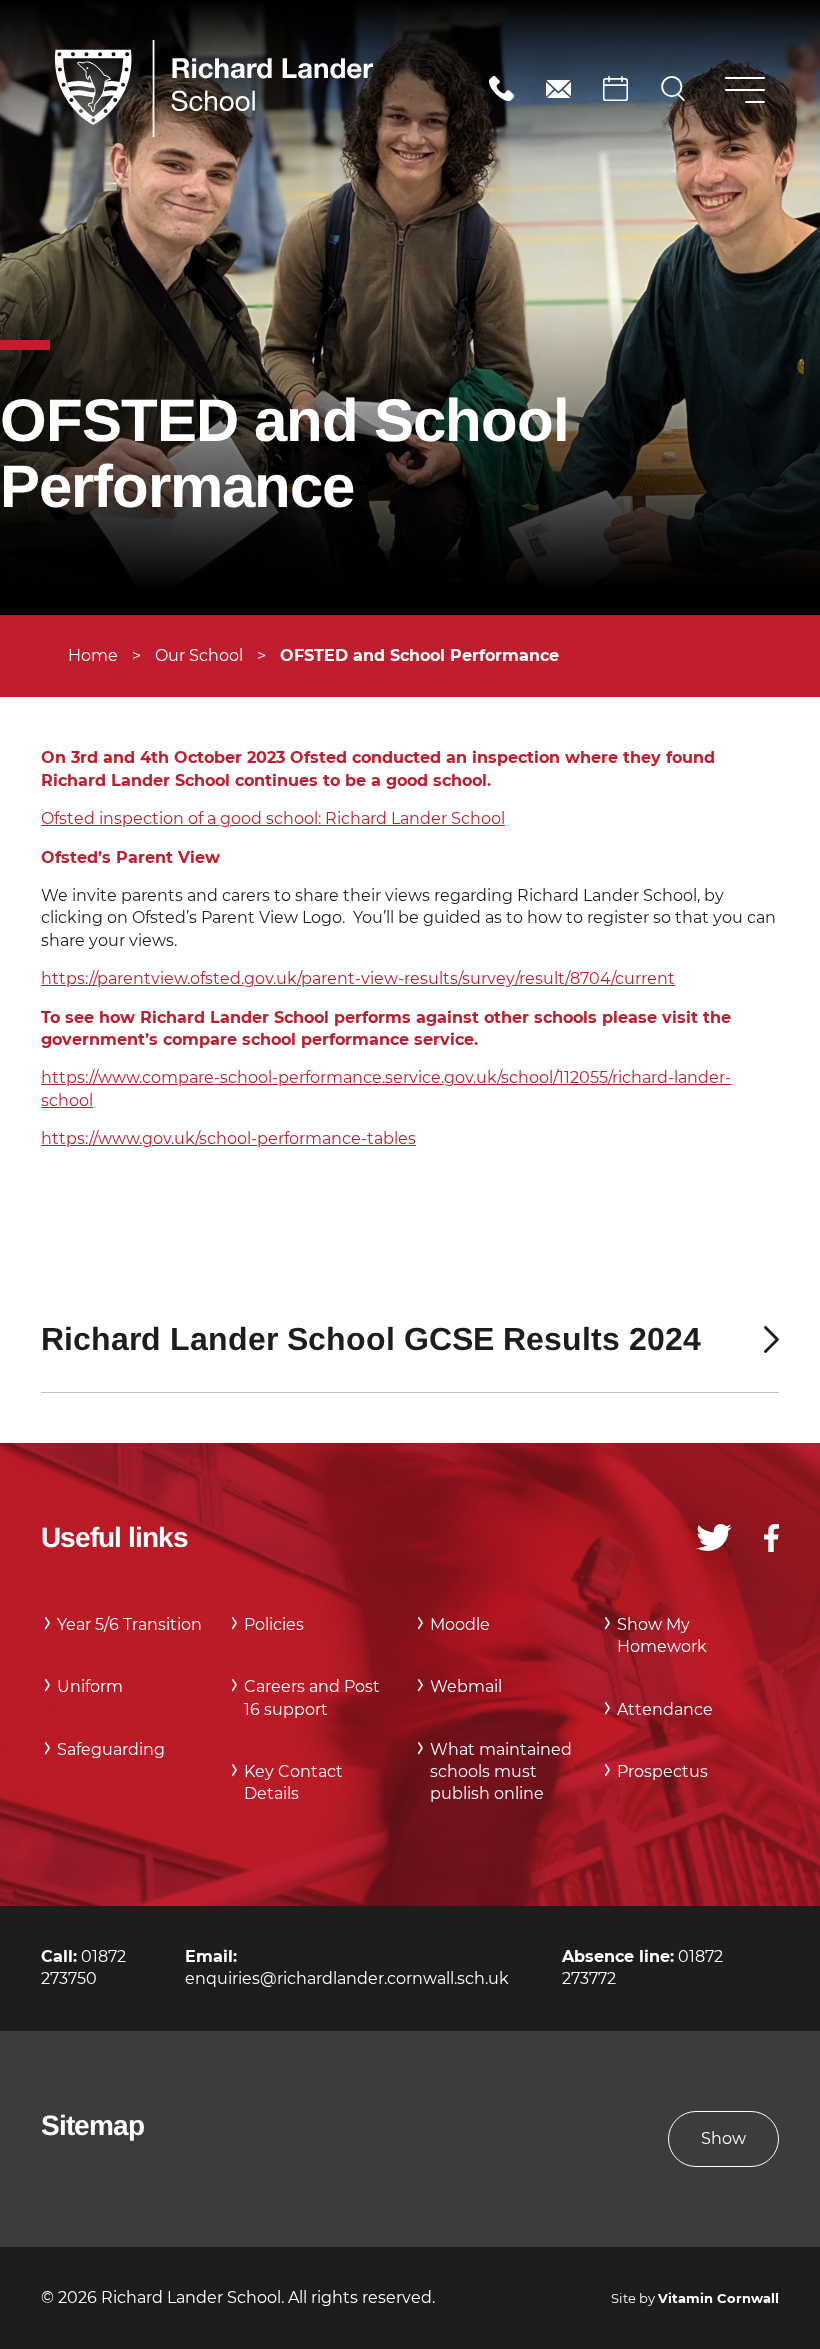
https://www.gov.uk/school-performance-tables (228, 1138)
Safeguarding (111, 1749)
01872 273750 (501, 88)
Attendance (665, 1709)
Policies (274, 1624)
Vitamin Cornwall (718, 2298)
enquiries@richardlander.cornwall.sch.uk (558, 88)
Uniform (90, 1686)
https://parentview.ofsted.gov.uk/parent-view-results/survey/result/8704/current (358, 978)
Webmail (466, 1686)
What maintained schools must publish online (501, 1772)
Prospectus (662, 1771)
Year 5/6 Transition (129, 1624)
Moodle (460, 1624)
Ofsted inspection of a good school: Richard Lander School (273, 818)
